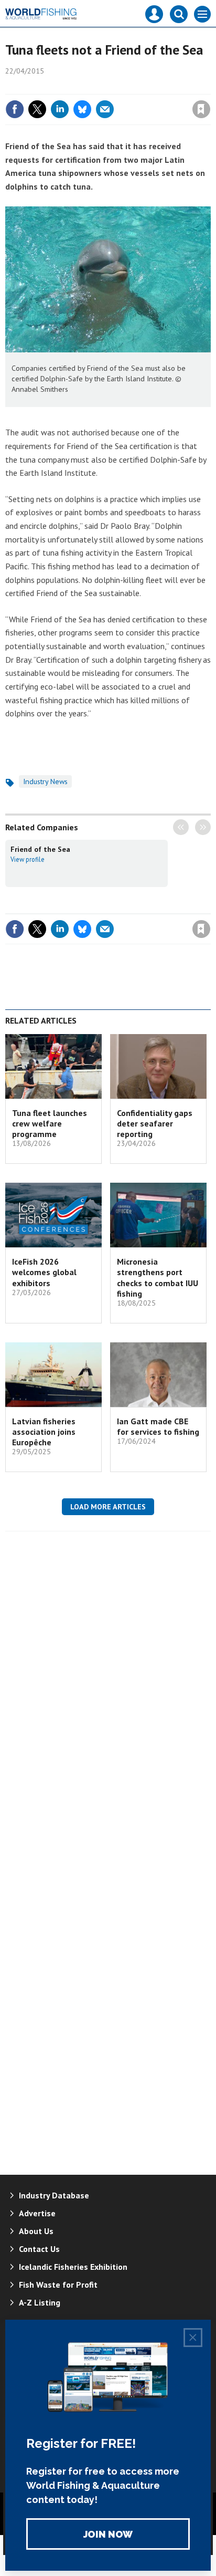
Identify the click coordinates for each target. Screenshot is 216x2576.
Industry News (45, 781)
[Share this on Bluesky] (82, 109)
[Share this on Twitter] (37, 109)
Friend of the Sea (40, 849)
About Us (36, 2231)
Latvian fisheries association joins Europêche (44, 1432)
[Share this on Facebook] (15, 109)
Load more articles (108, 1507)
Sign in (78, 87)
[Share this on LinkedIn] (60, 109)
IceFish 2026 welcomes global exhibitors (44, 1272)
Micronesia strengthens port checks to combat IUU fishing (158, 1277)
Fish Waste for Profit (58, 2285)
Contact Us (39, 2249)
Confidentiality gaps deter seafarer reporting (155, 1124)
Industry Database (54, 2195)
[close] (209, 87)
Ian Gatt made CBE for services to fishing (158, 1426)
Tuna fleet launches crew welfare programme (50, 1124)
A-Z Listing (40, 2302)
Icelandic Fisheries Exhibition (73, 2267)
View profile (28, 859)
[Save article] (201, 109)
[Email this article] (105, 109)
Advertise (37, 2213)
